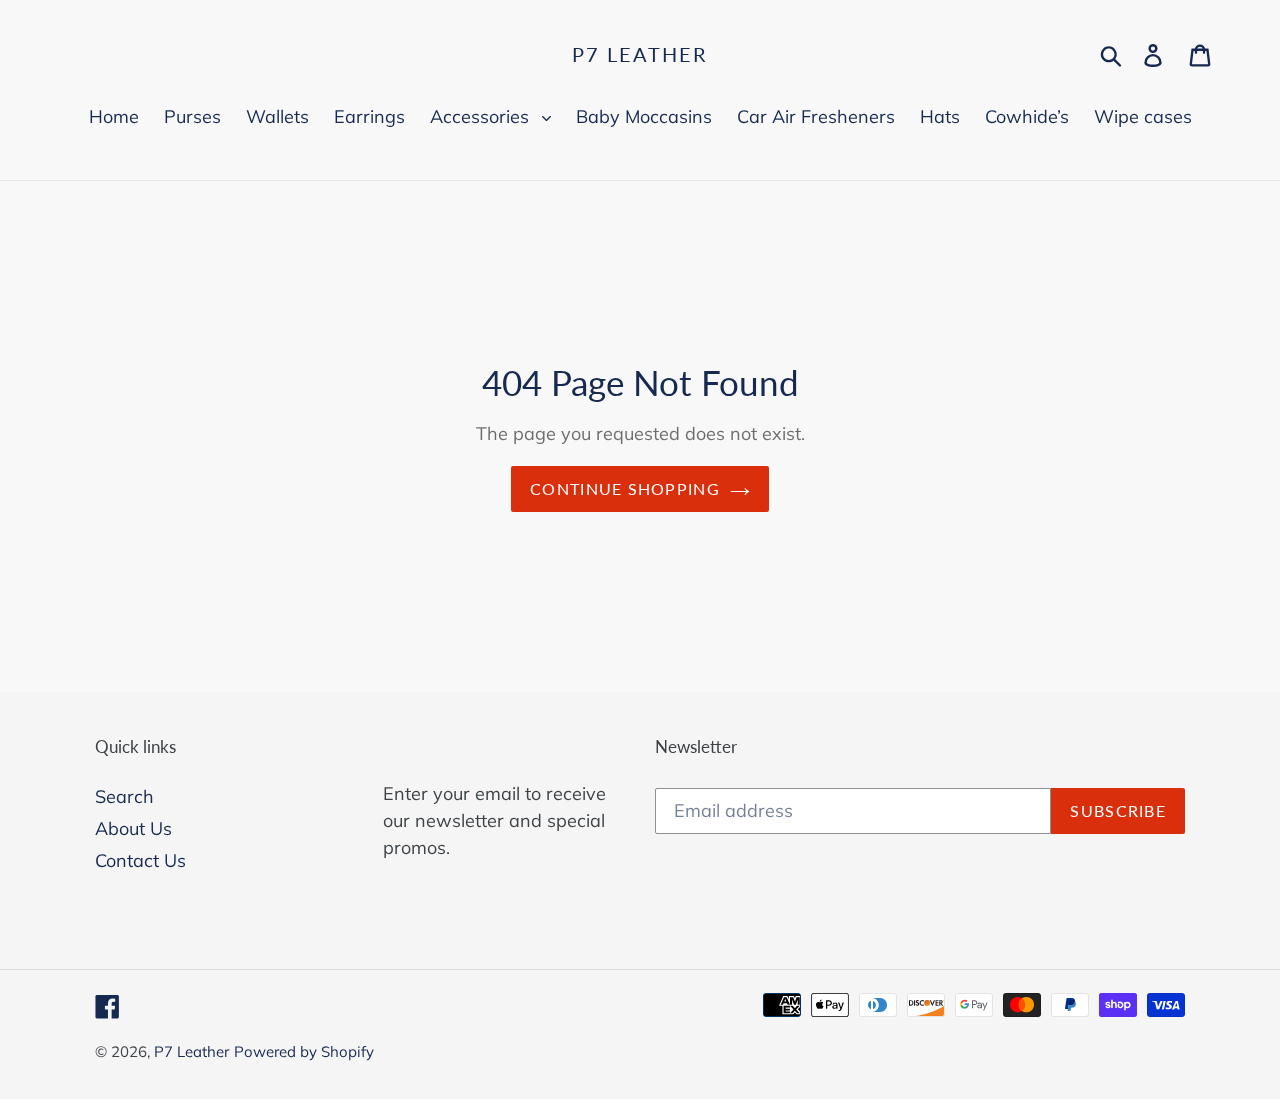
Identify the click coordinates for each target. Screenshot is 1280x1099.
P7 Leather (640, 54)
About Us (133, 828)
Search (124, 796)
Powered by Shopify (304, 1051)
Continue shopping (625, 488)
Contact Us (140, 860)
